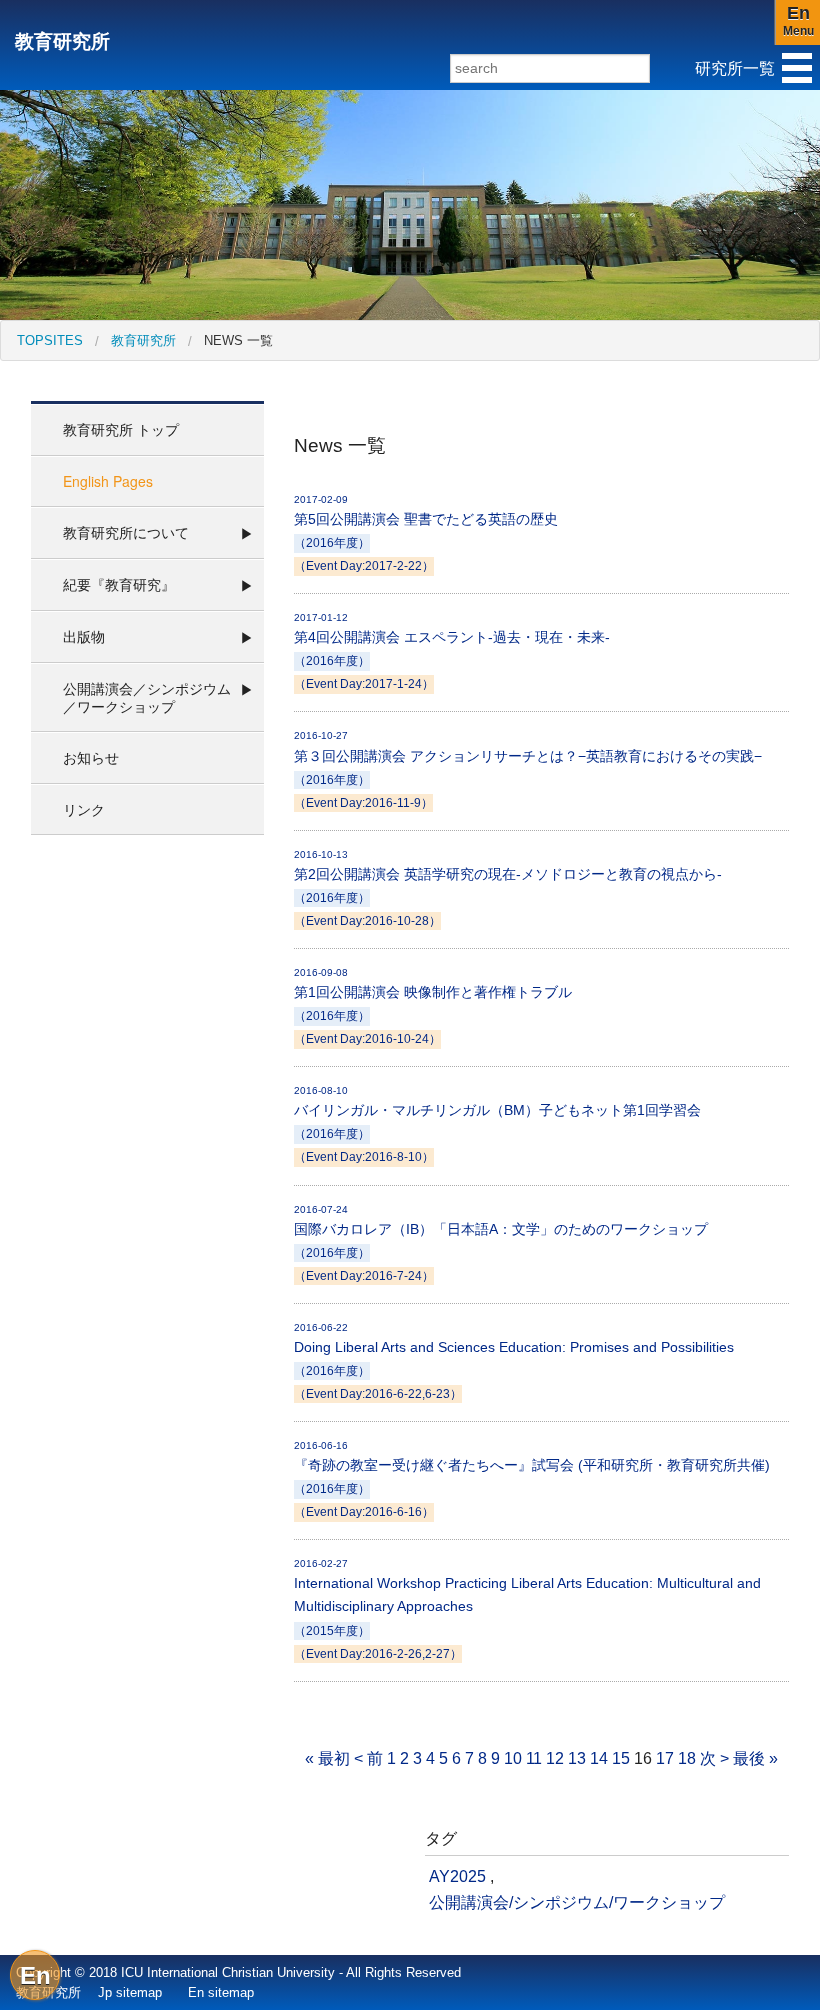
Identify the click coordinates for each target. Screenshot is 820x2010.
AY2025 (457, 1876)
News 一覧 (238, 340)
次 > (714, 1758)
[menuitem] (50, 340)
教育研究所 (62, 41)
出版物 (84, 636)
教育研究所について (126, 532)
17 (665, 1758)
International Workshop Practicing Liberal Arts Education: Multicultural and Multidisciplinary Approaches (527, 1608)
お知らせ (91, 757)
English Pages (108, 481)
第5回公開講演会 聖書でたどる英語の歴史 (426, 533)
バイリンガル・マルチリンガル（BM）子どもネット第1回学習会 (497, 1124)
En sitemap (221, 1992)
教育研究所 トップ (121, 429)
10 (513, 1758)
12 (555, 1758)
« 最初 (327, 1758)
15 (621, 1758)
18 (687, 1758)
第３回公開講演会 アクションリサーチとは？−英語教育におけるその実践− (528, 769)
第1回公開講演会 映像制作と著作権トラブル (433, 1006)
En (35, 1975)
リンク (84, 809)
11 (534, 1758)
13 (577, 1758)
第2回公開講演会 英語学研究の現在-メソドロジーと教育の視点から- (508, 888)
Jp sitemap (130, 1992)
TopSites (50, 340)
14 (599, 1758)
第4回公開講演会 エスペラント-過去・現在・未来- (452, 651)
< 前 (368, 1758)
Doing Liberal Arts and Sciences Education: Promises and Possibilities (514, 1361)
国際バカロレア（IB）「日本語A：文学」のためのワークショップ (501, 1243)
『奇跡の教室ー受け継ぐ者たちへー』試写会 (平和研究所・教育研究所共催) (532, 1479)
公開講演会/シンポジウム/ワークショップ (577, 1902)
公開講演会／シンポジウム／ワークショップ (147, 697)
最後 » (755, 1758)
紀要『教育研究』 (119, 584)
